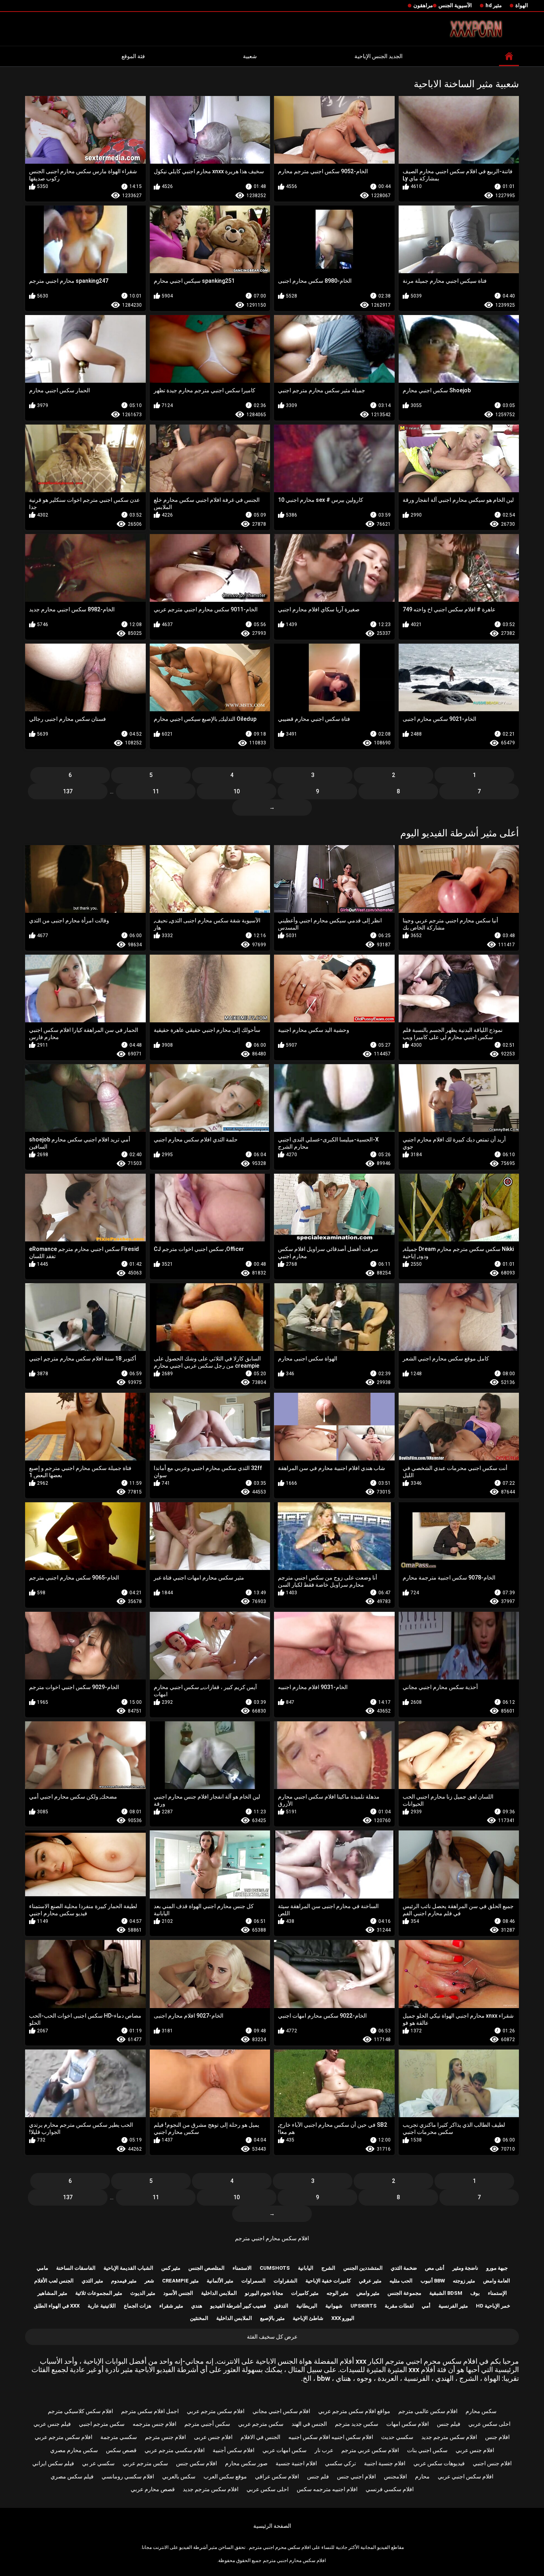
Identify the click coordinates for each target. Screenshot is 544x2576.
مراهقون (423, 5)
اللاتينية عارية (102, 2306)
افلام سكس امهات (408, 2424)
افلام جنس (497, 2437)
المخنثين (199, 2318)
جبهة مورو (497, 2268)
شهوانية (334, 2306)
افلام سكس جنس (197, 2463)
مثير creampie (180, 2281)
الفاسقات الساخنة (76, 2268)
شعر (149, 2281)
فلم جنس (318, 2476)
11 (156, 791)
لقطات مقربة (399, 2306)
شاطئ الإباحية (308, 2318)
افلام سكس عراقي (277, 2476)
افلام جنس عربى (213, 2437)
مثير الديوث (143, 2293)
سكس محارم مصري (74, 2450)
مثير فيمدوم (124, 2281)
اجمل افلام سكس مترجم (150, 2411)
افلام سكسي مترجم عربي (175, 2450)
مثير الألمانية (220, 2281)
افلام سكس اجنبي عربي (466, 2476)
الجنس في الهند (309, 2424)
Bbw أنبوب (433, 2281)
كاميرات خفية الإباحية (328, 2281)
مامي (42, 2268)
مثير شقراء (171, 2306)
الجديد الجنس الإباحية (379, 56)
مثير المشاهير (52, 2293)
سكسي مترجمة (119, 2437)
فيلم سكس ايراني (53, 2463)
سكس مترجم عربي (261, 2424)
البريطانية (307, 2306)
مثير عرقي (370, 2281)
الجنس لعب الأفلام (54, 2281)
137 (68, 791)
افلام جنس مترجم (165, 2437)
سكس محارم (481, 2411)
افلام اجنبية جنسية (296, 2463)
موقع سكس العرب (225, 2476)
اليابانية (306, 2268)
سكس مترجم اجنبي (102, 2424)
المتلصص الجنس (206, 2268)
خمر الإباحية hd (493, 2306)
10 (237, 791)
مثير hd (494, 5)
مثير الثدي (92, 2281)
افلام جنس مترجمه (155, 2424)
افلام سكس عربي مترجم (370, 2450)
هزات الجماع (138, 2306)
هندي (197, 2306)
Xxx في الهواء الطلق (57, 2306)
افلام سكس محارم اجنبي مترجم (272, 2238)
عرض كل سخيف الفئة (272, 2337)
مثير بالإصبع (272, 2318)
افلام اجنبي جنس (356, 2476)
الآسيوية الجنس (455, 5)
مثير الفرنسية (453, 2306)
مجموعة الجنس (404, 2293)
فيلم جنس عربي (52, 2424)
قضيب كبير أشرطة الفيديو (238, 2306)
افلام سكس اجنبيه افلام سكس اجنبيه (331, 2437)
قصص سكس (121, 2450)
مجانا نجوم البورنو (264, 2293)
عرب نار (324, 2450)
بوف (475, 2293)
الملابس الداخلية (219, 2293)
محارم (422, 2476)
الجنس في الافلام (260, 2437)
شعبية (250, 56)
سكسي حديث (397, 2437)
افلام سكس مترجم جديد (449, 2437)
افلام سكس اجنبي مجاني (281, 2411)
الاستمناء (242, 2268)
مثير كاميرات (305, 2293)
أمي (426, 2306)
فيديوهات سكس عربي (439, 2463)
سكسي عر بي (98, 2463)
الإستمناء (497, 2293)
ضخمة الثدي (404, 2268)
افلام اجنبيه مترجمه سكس (327, 2489)
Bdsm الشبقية (446, 2293)
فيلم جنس (449, 2424)
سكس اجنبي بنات (427, 2450)
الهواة (522, 5)
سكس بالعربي (179, 2476)
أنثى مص (435, 2268)
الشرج (328, 2268)
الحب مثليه (401, 2281)
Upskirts (364, 2306)
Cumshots (275, 2268)
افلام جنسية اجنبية (385, 2463)
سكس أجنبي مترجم (207, 2424)
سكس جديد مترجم (357, 2424)
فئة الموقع (133, 56)
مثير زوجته (464, 2281)
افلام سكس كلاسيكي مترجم (80, 2411)
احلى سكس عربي (489, 2424)
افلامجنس (395, 2476)
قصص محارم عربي (153, 2489)
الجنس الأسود (178, 2293)
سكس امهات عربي (285, 2450)
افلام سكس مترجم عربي (216, 2411)
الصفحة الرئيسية (272, 2526)
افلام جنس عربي (475, 2450)
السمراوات (253, 2281)
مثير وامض (368, 2293)
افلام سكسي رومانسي (128, 2476)
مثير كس (171, 2268)
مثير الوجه (338, 2293)
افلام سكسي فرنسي (390, 2489)
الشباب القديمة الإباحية (128, 2268)
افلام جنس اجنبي (492, 2463)
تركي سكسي (340, 2463)
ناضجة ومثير (465, 2268)
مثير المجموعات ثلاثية (99, 2293)
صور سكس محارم (246, 2463)
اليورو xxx (343, 2318)
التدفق (281, 2306)
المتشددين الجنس (363, 2268)
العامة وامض (497, 2281)
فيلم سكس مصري (72, 2476)
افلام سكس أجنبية (234, 2450)
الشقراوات (286, 2281)
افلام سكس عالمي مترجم (428, 2411)
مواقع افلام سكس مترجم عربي (354, 2411)
